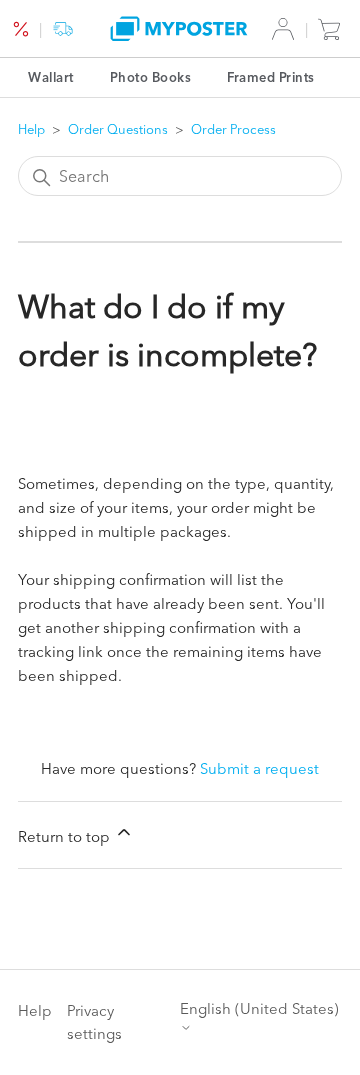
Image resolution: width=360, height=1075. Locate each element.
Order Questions (118, 129)
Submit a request (259, 768)
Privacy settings (94, 1022)
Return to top (66, 836)
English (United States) (259, 1009)
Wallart (51, 77)
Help (31, 129)
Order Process (233, 129)
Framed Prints (271, 77)
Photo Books (151, 77)
